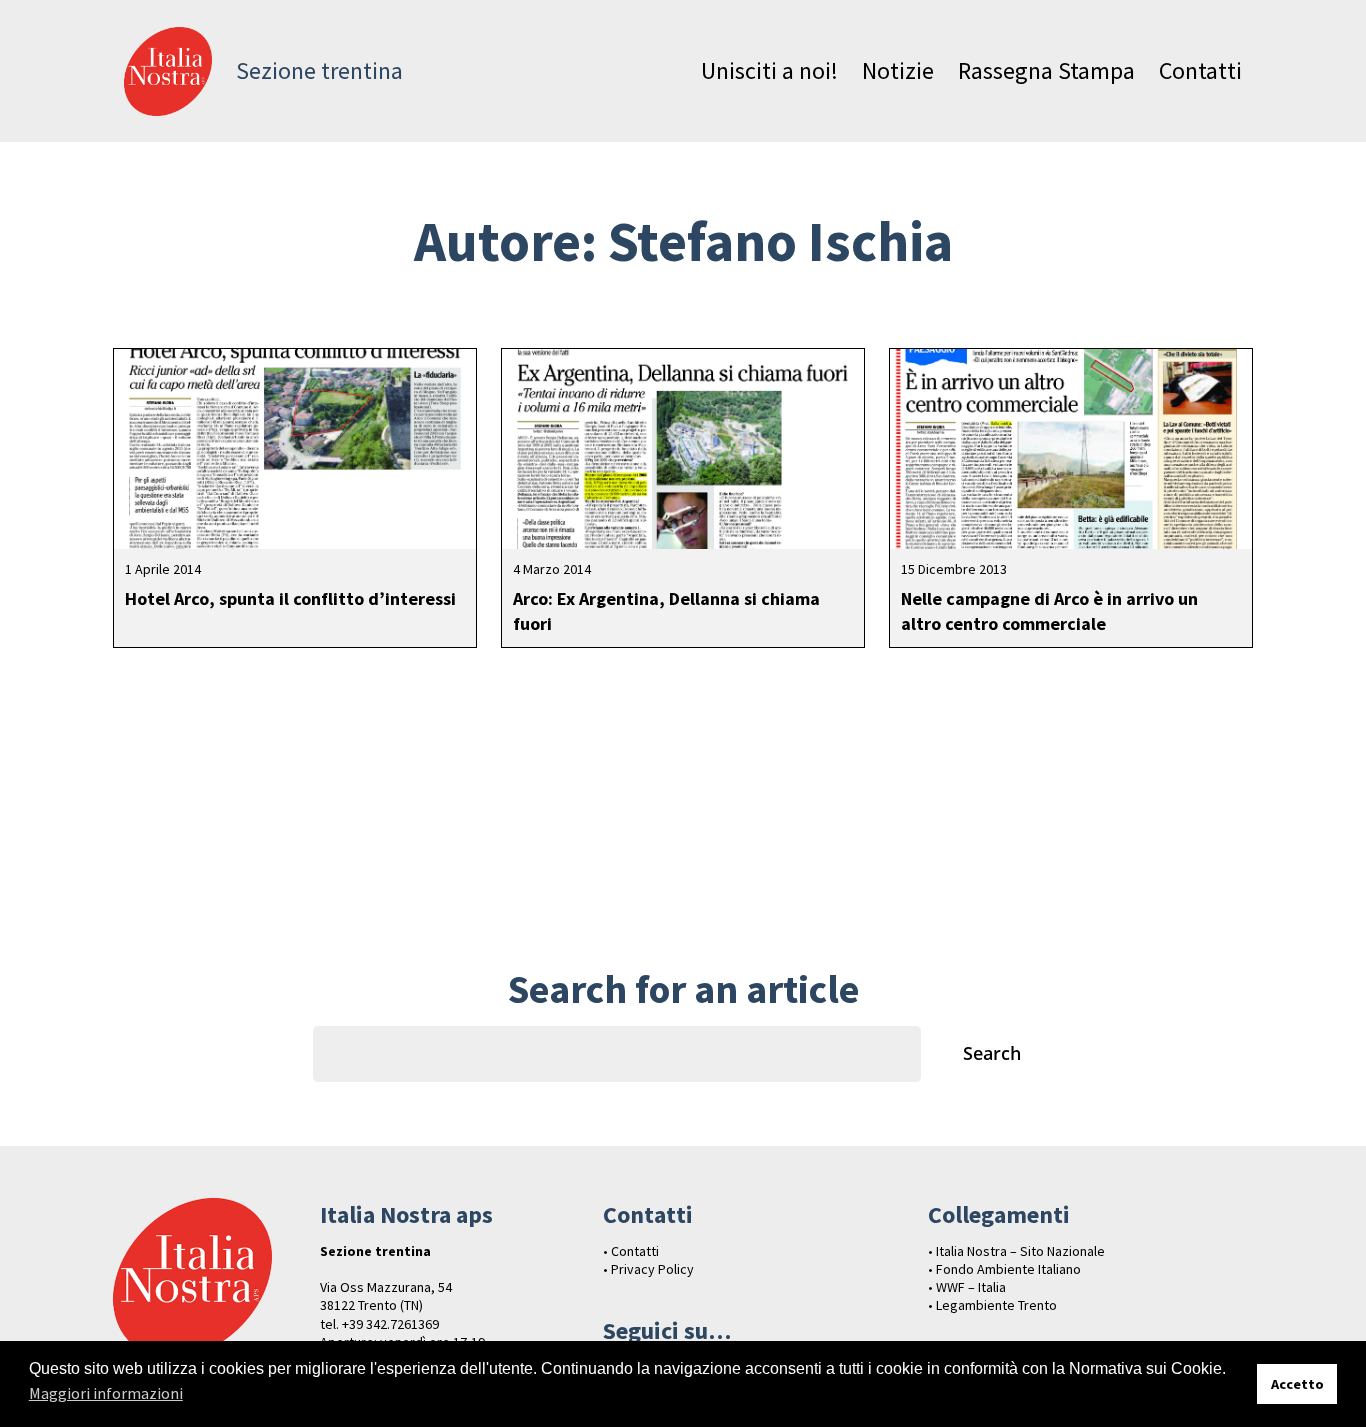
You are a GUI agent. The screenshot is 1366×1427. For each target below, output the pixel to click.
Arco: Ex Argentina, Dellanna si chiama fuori (666, 611)
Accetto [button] (1297, 1384)
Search (992, 1053)
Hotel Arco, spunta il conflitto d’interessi (290, 598)
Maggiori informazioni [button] (106, 1393)
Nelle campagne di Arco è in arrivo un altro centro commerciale (1049, 611)
